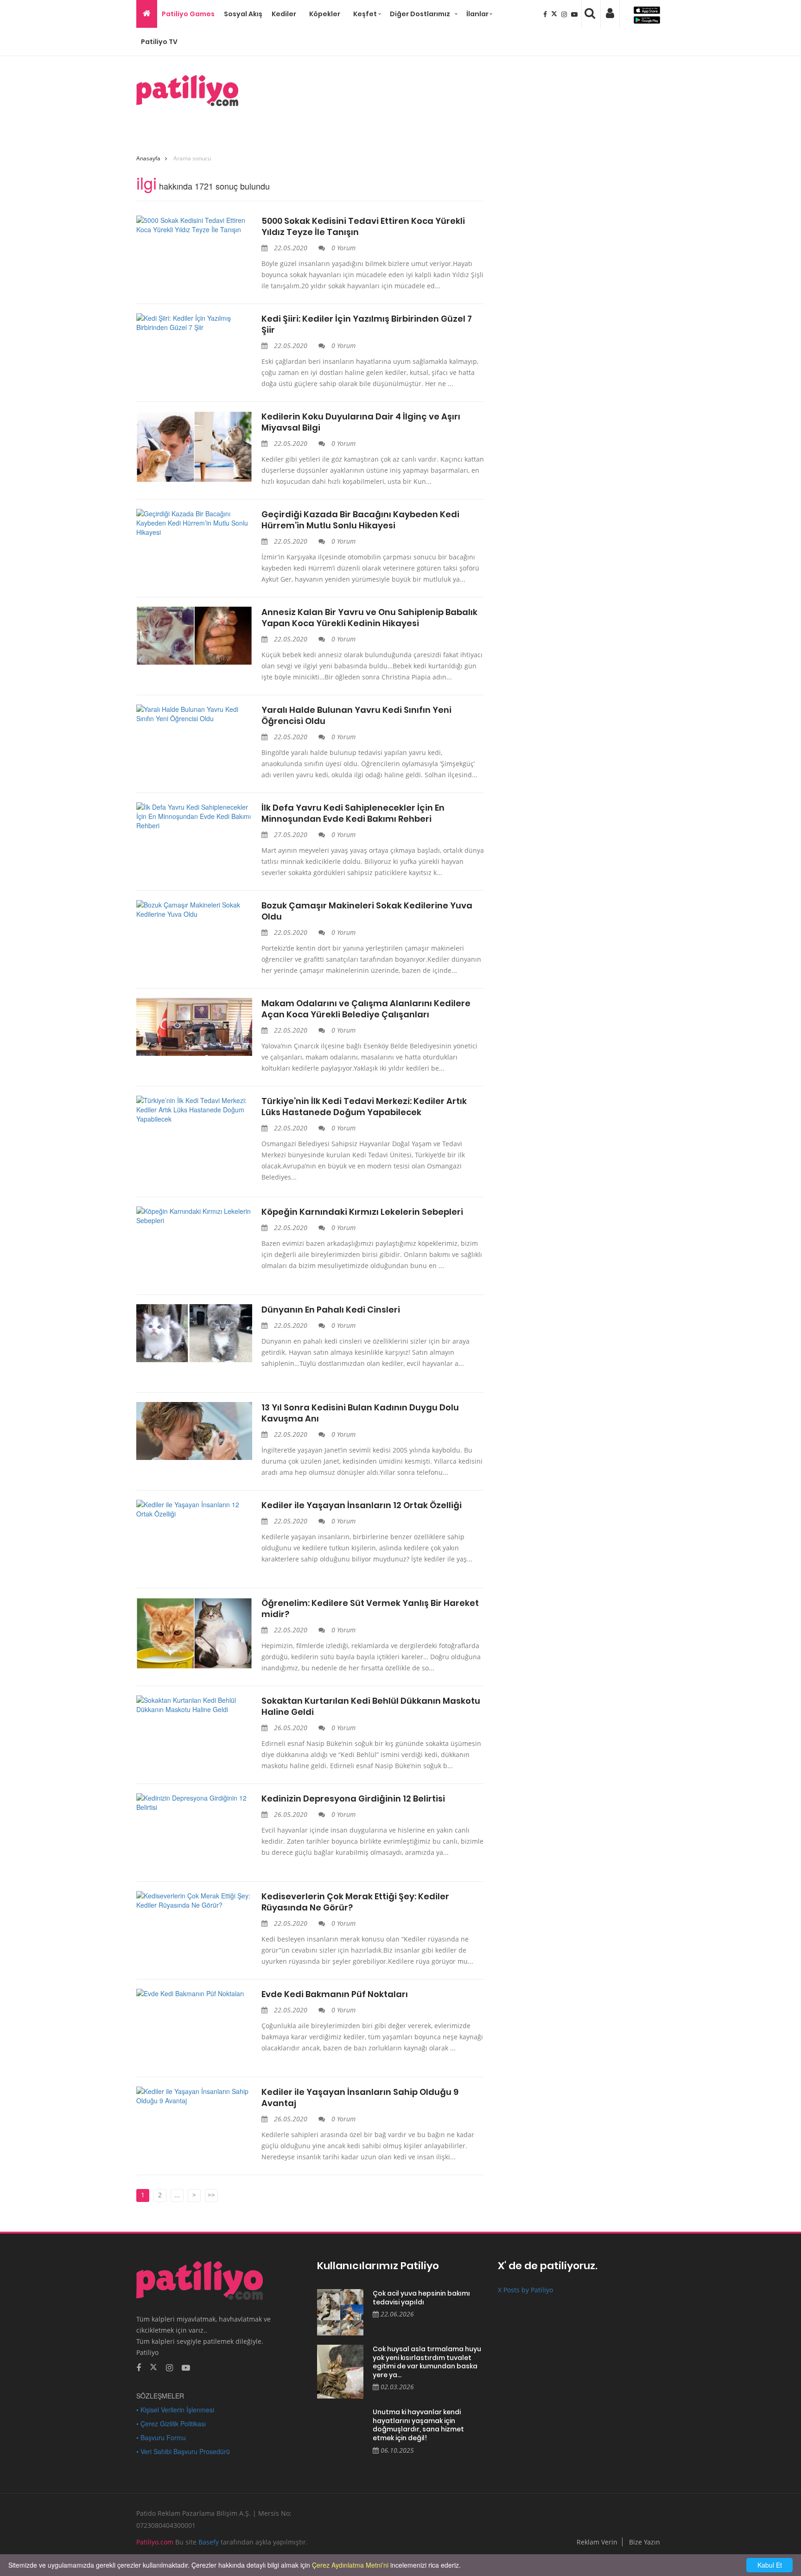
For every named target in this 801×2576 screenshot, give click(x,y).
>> (211, 2195)
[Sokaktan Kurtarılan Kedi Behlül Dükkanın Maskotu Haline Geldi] (194, 1705)
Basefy (209, 2542)
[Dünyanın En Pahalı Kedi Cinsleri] (194, 1333)
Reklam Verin (597, 2542)
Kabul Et (770, 2565)
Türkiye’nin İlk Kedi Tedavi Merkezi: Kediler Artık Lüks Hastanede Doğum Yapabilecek (364, 1107)
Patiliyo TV (159, 42)
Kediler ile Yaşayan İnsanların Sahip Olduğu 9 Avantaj (360, 2098)
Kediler (284, 14)
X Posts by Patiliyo (525, 2290)
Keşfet (365, 14)
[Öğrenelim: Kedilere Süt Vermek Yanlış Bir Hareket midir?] (194, 1633)
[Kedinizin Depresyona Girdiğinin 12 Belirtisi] (194, 1802)
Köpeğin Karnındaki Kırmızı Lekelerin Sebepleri (362, 1212)
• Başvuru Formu (161, 2437)
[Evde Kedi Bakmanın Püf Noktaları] (194, 1993)
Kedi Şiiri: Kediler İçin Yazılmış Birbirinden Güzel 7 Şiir (367, 324)
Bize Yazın (645, 2542)
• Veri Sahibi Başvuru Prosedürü (183, 2451)
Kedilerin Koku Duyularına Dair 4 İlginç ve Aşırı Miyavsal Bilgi (361, 422)
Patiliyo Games (188, 14)
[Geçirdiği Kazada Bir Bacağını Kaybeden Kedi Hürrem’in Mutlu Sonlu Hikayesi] (194, 523)
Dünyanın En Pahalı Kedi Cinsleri (331, 1310)
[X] (555, 14)
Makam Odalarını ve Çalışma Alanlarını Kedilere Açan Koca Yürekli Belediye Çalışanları (366, 1009)
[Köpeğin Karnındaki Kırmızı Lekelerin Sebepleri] (194, 1216)
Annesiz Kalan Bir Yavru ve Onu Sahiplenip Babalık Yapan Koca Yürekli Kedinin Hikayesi (369, 618)
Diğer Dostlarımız (420, 14)
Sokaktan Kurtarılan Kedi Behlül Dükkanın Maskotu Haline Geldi (371, 1707)
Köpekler (325, 14)
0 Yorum (343, 248)
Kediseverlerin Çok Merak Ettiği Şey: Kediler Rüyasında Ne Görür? (355, 1902)
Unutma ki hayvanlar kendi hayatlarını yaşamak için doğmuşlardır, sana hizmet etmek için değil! (418, 2425)
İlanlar (477, 14)
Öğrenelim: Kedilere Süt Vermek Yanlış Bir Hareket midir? (370, 1609)
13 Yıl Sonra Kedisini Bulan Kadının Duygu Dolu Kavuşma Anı (360, 1413)
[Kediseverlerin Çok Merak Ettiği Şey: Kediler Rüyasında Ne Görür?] (194, 1900)
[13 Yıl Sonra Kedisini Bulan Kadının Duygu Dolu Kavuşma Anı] (194, 1431)
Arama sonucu (192, 158)
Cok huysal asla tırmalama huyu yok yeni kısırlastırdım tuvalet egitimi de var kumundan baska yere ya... (427, 2362)
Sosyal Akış (243, 14)
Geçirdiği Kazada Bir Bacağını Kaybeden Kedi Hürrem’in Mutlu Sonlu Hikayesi (360, 520)
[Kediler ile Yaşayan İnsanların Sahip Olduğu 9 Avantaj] (194, 2096)
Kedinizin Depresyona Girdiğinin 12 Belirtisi (353, 1799)
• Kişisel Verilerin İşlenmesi (175, 2410)
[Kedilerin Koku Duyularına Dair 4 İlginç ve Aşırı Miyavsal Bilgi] (194, 447)
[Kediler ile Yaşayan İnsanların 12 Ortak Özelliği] (194, 1509)
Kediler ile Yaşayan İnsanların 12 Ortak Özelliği (362, 1505)
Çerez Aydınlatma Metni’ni (350, 2565)
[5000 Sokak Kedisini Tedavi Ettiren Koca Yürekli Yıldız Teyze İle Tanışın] (194, 225)
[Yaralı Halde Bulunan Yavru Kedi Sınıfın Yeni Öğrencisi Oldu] (194, 714)
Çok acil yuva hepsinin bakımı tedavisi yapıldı (421, 2298)
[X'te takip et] (153, 2367)
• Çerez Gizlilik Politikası (171, 2424)
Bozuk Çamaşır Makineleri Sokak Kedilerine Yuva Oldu (367, 911)
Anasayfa (148, 158)
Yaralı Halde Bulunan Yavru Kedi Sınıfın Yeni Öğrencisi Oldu (356, 716)
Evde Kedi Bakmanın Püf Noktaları (335, 1994)
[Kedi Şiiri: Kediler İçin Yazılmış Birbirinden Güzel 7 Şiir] (194, 323)
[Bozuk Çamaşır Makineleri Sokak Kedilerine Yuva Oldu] (194, 909)
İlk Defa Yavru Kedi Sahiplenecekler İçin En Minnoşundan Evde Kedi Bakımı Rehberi (353, 813)
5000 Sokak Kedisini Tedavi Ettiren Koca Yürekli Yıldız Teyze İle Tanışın (363, 227)
